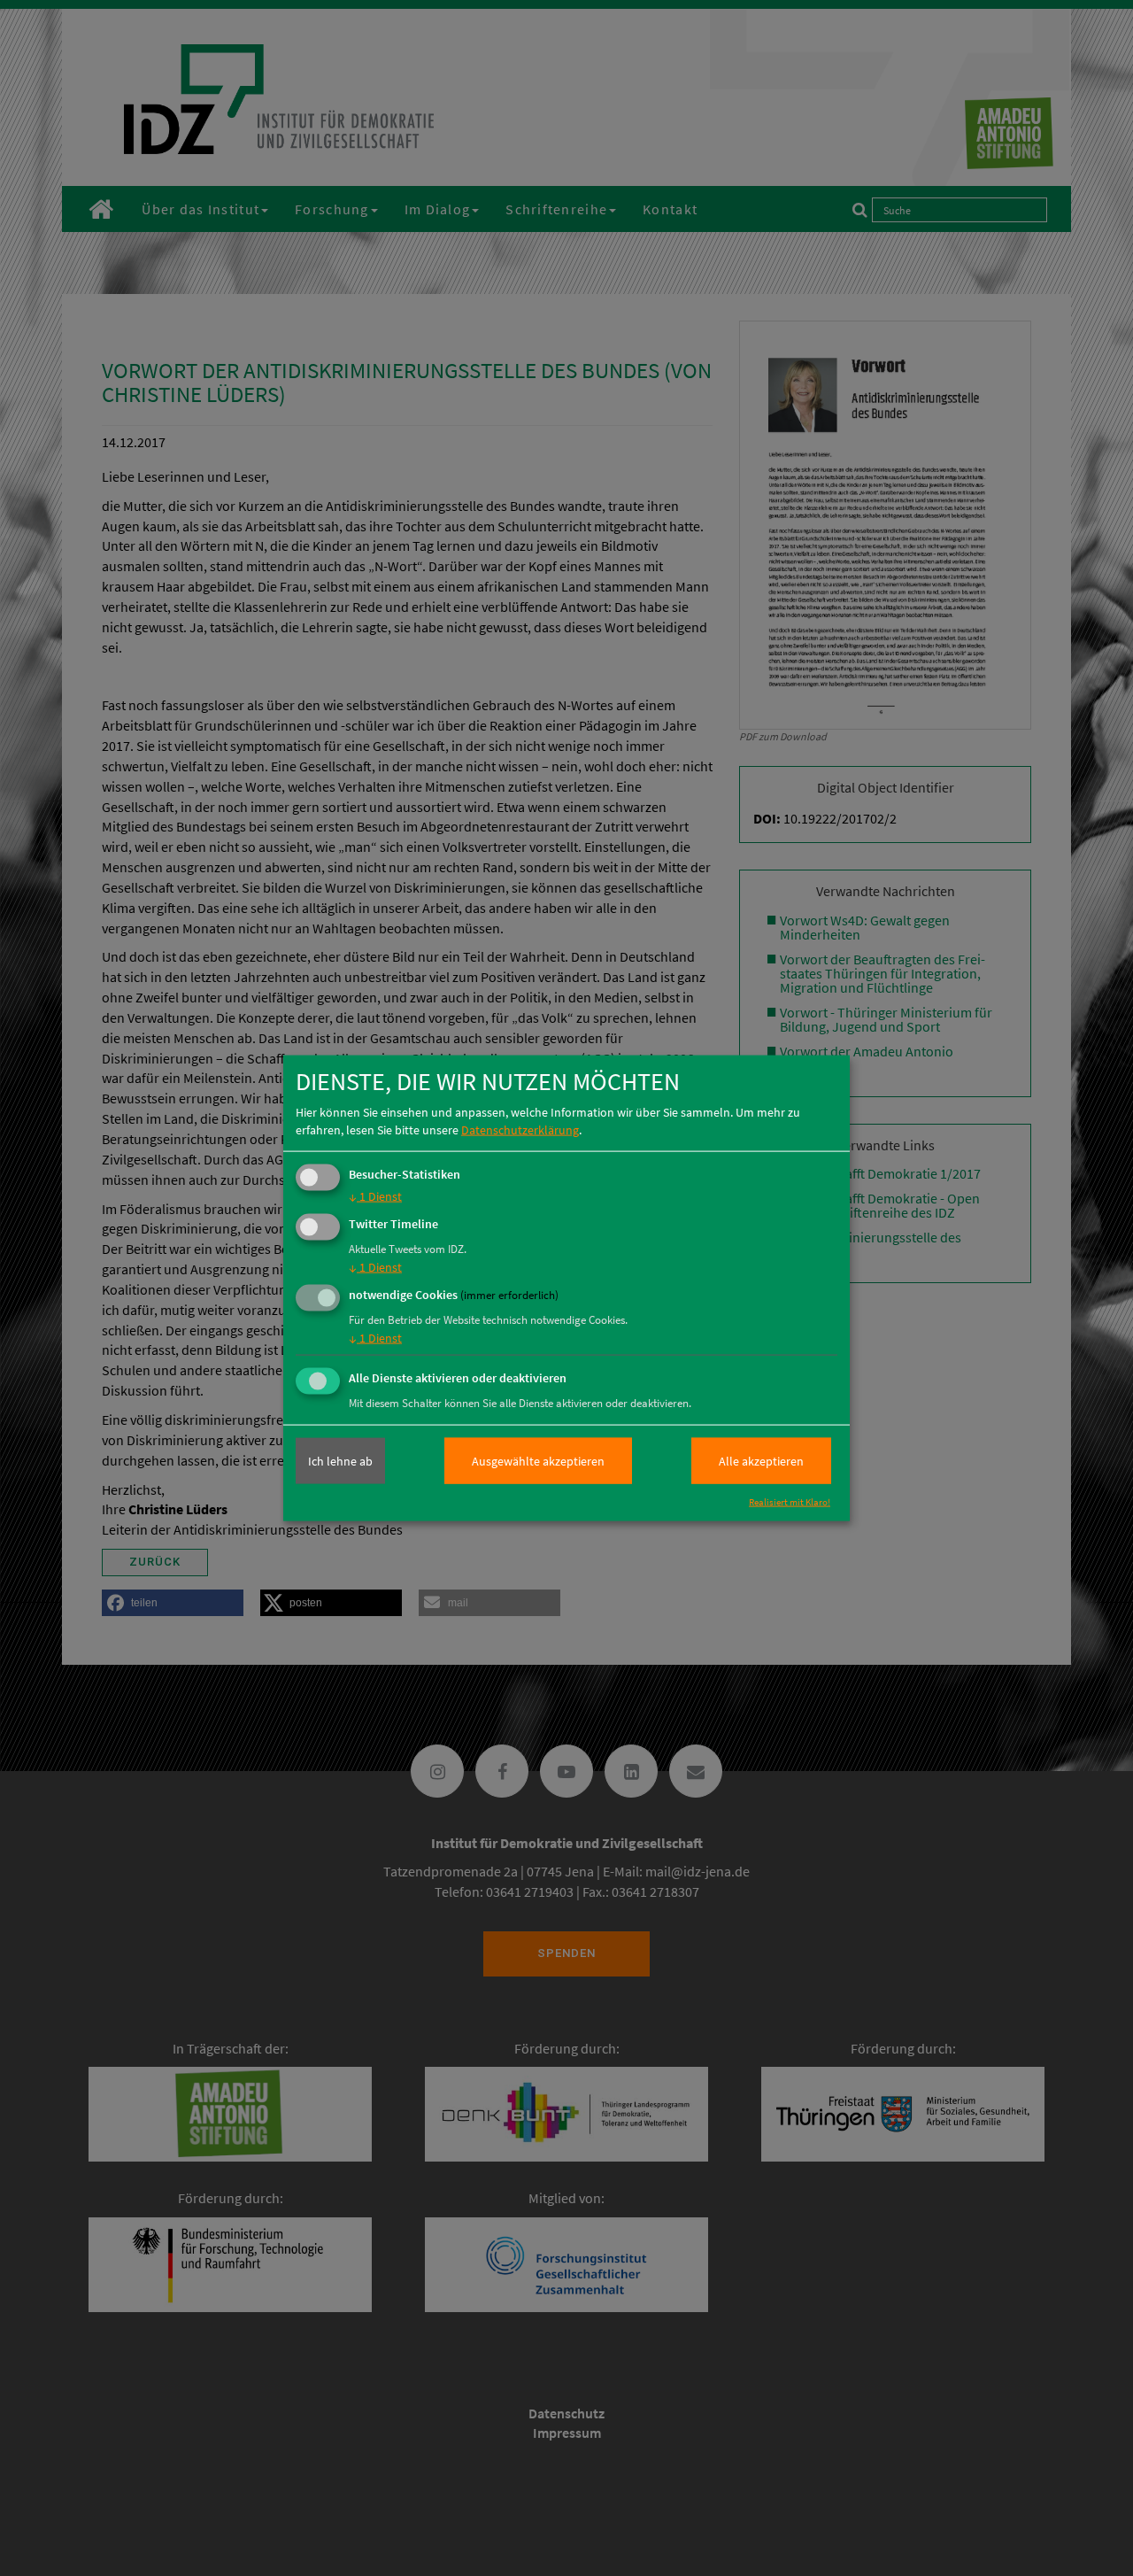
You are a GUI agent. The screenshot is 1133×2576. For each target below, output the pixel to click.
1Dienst (375, 1196)
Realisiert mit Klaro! (790, 1502)
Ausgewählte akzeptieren (538, 1461)
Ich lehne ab (340, 1461)
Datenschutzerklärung (520, 1130)
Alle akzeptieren (761, 1461)
